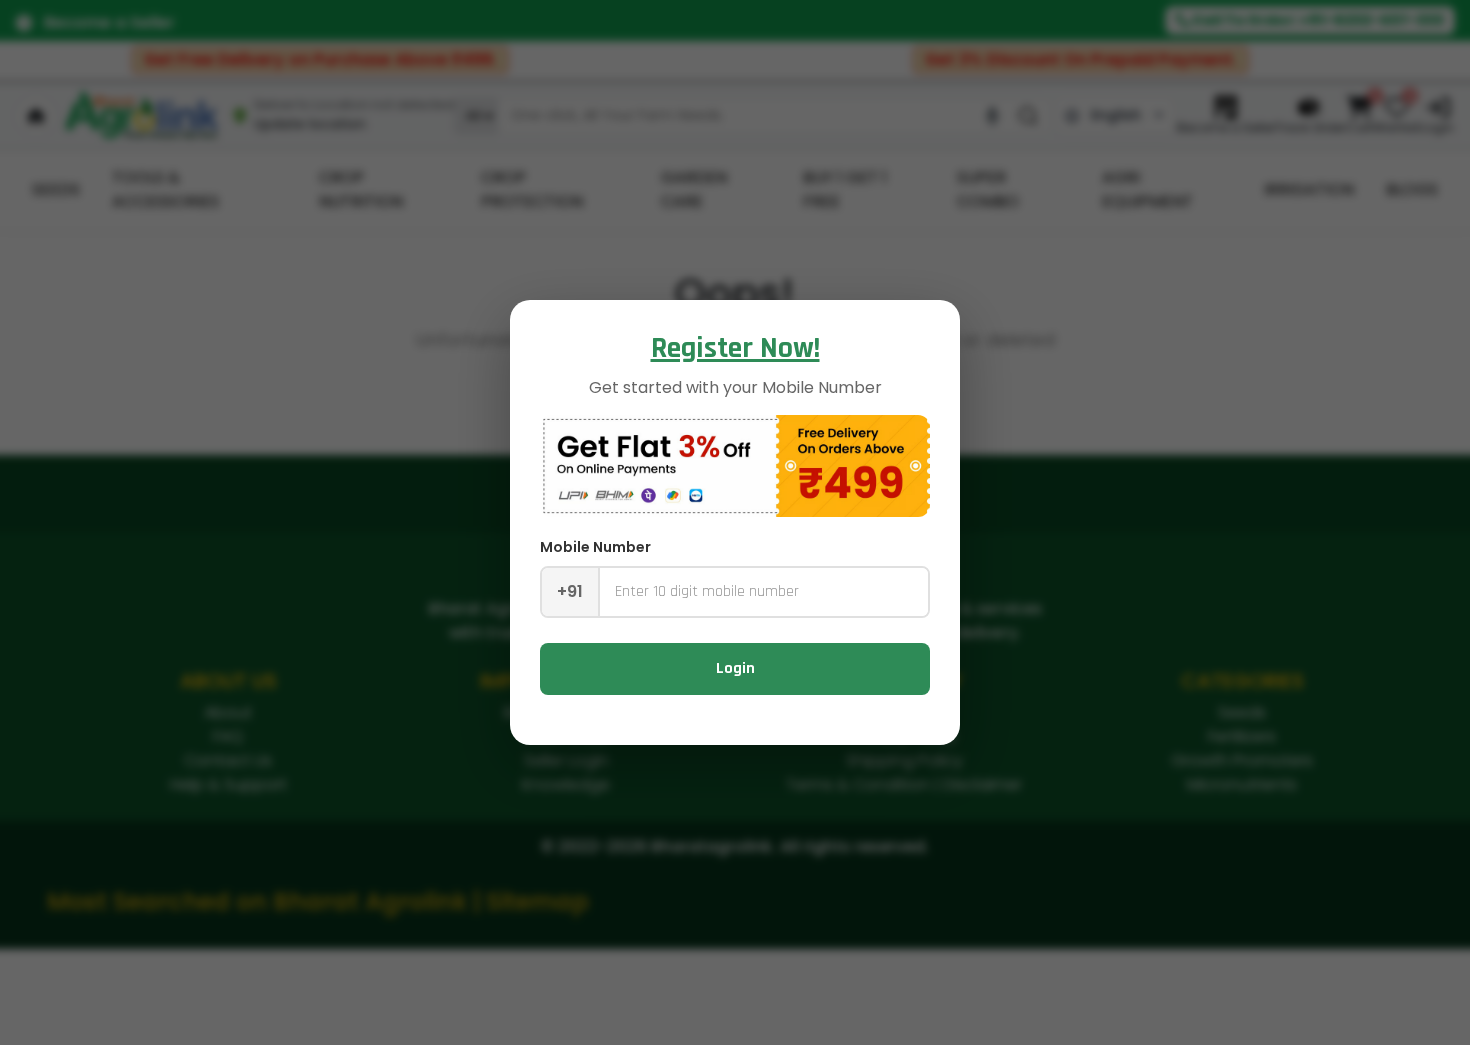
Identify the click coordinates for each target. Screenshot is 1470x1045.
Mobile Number (595, 547)
